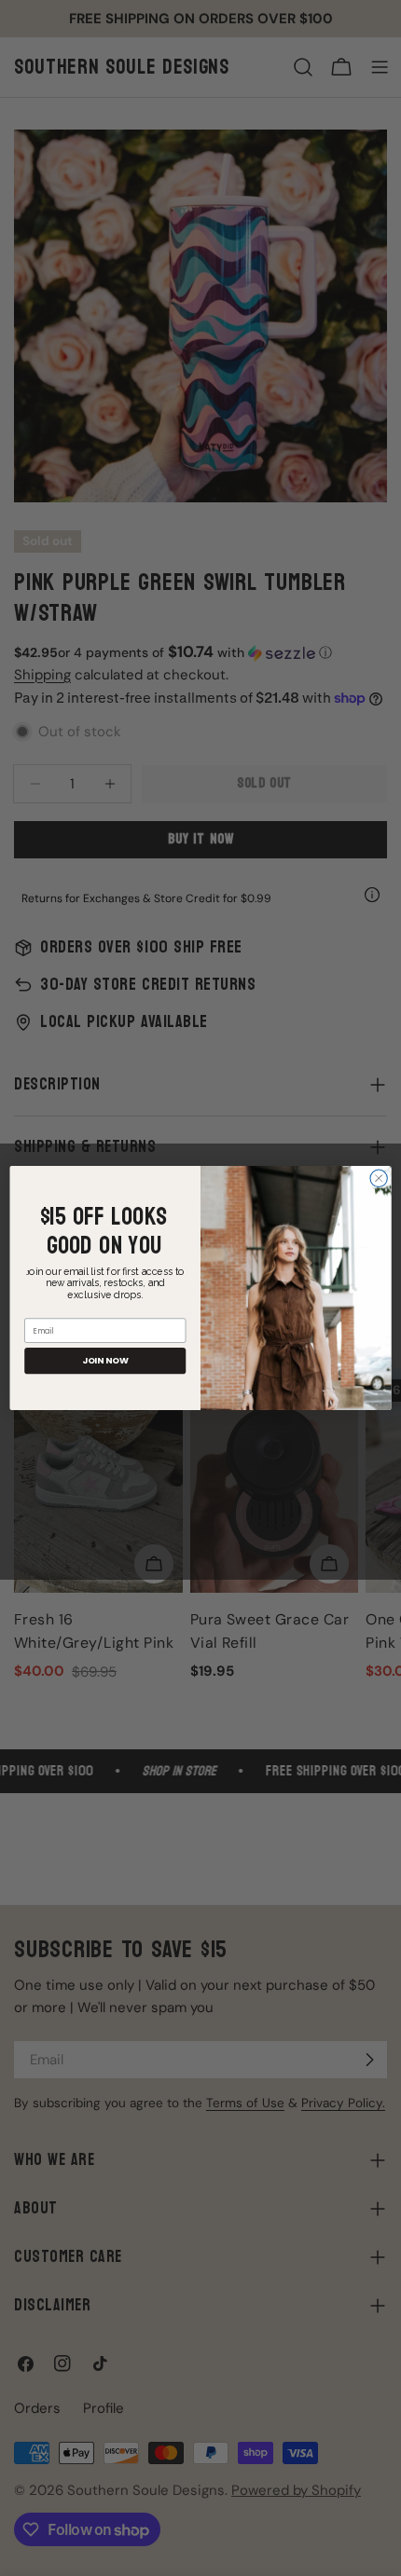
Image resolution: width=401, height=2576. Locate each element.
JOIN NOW (105, 1360)
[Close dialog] (379, 1178)
